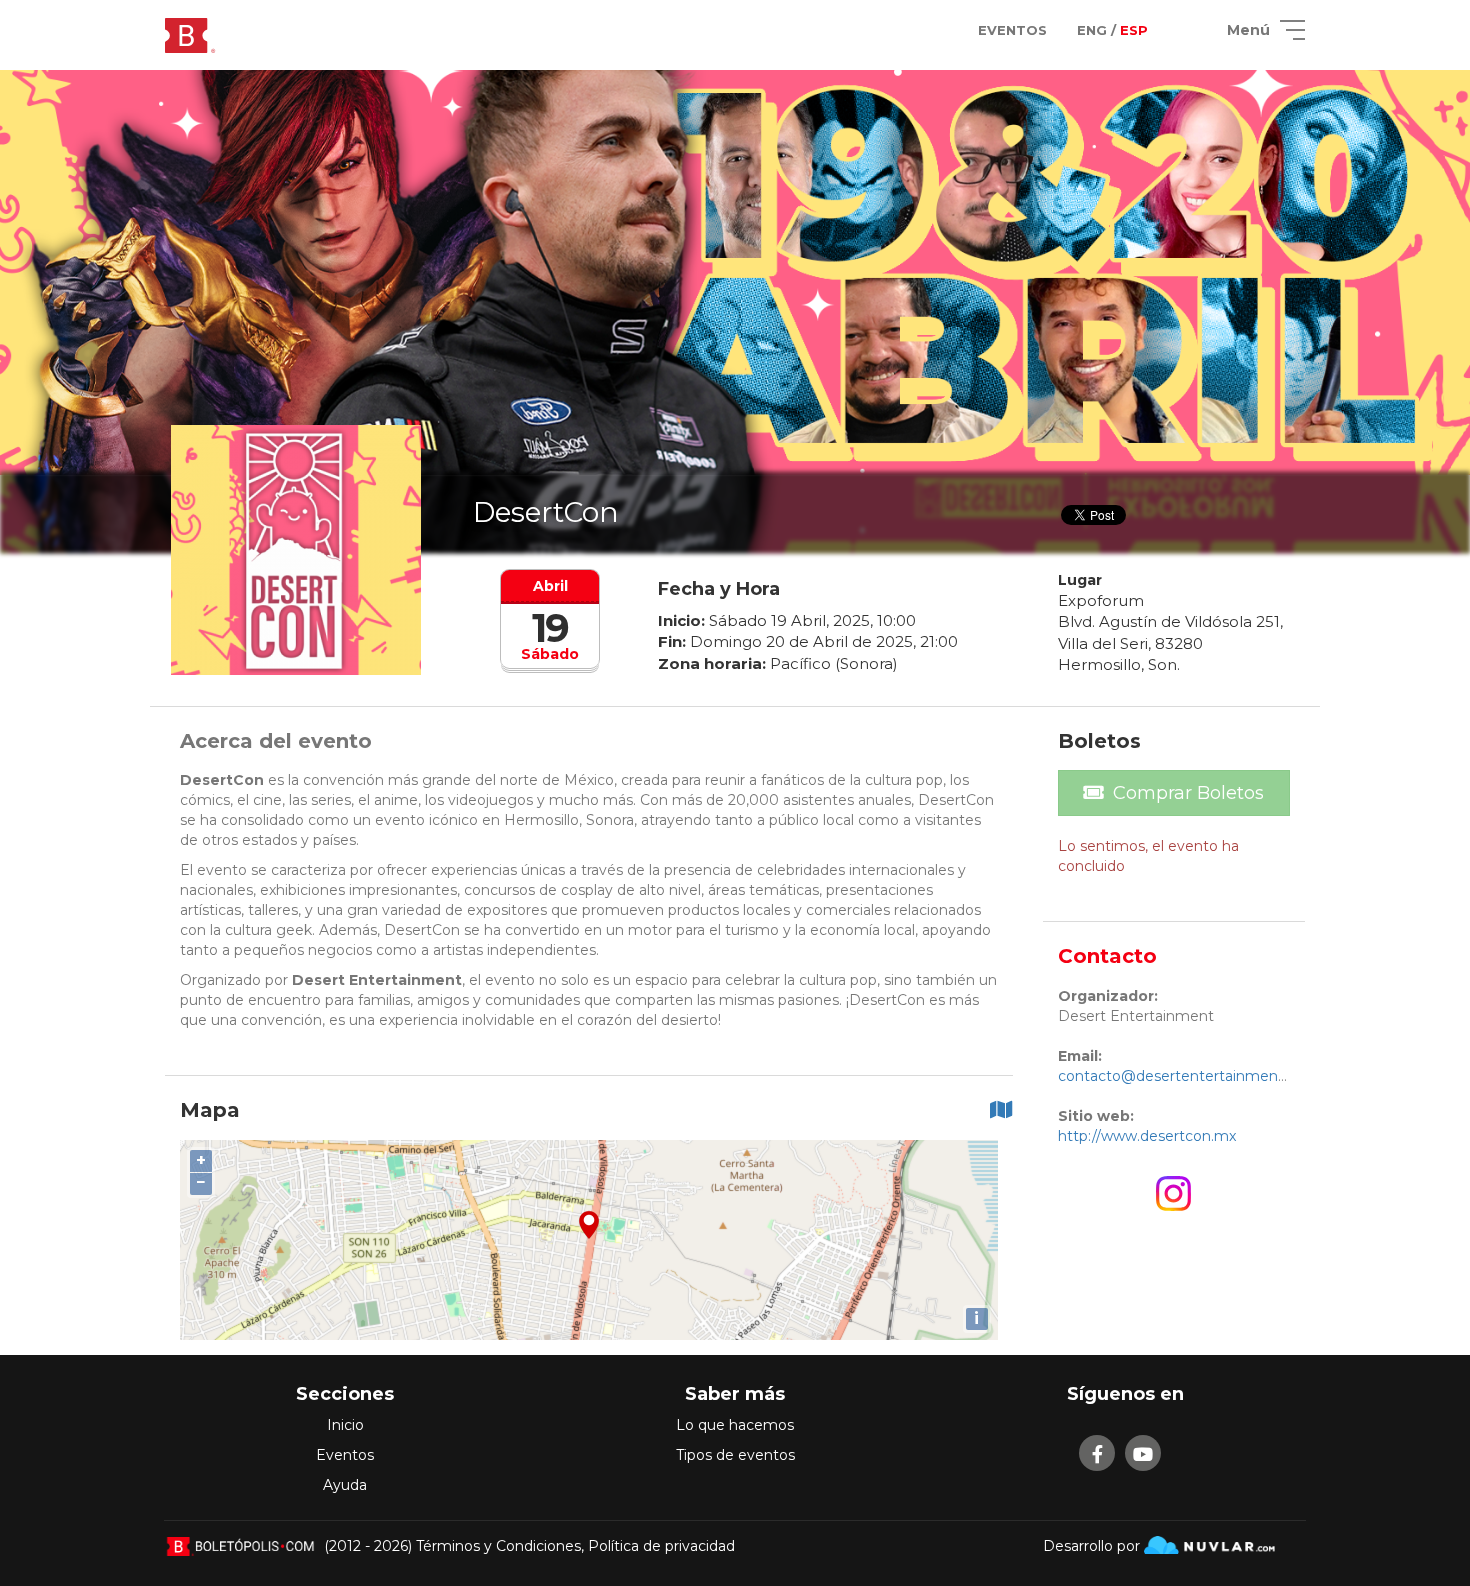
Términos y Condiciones (498, 1546)
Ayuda (345, 1485)
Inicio (345, 1425)
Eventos (345, 1455)
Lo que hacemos (735, 1425)
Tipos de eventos (735, 1455)
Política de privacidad (661, 1546)
